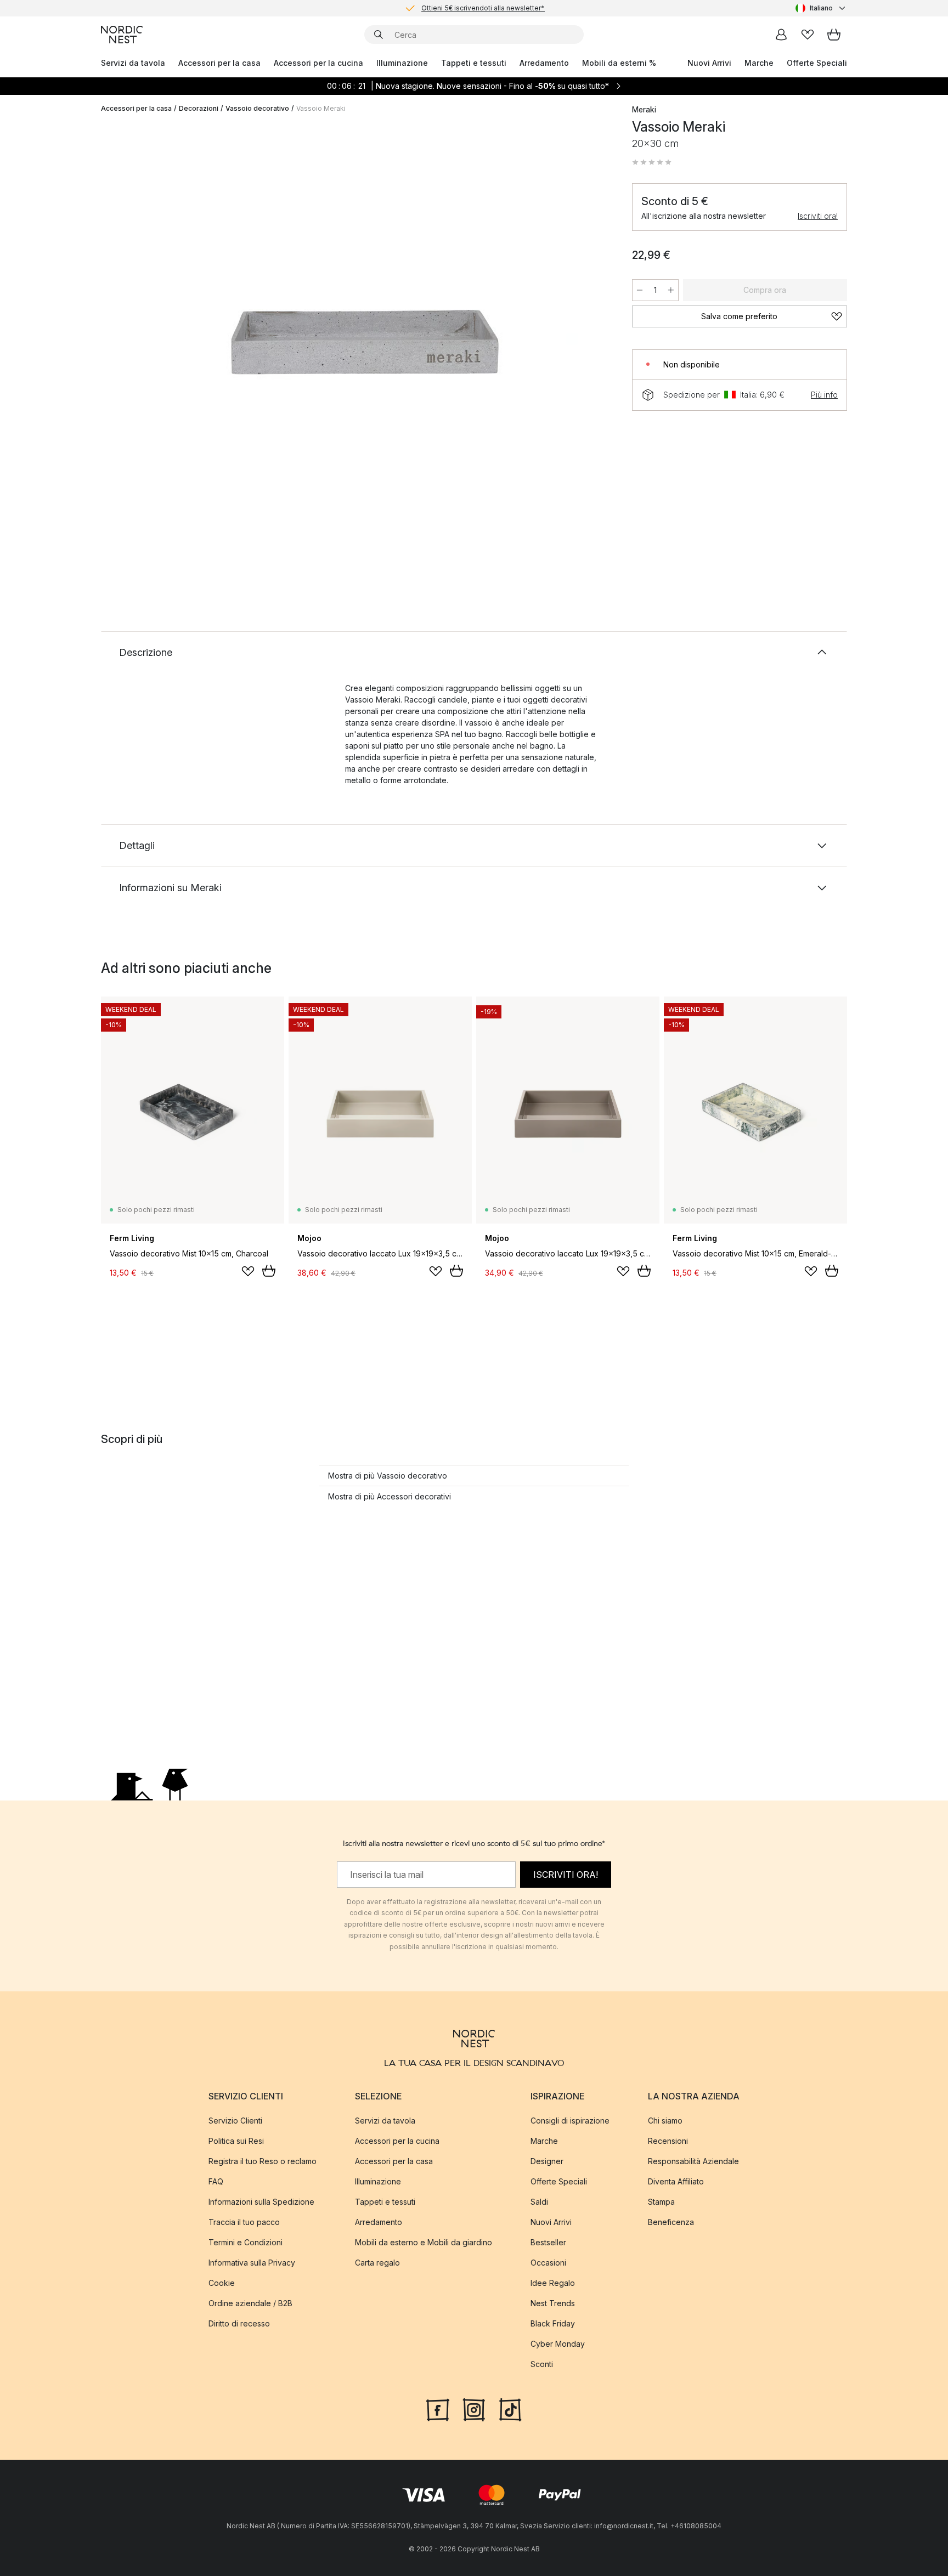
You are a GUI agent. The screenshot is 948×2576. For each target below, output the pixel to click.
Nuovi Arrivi (709, 63)
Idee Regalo (553, 2282)
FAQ (216, 2181)
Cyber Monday (558, 2343)
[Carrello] (834, 35)
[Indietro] (138, 343)
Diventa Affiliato (676, 2181)
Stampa (661, 2201)
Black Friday (553, 2323)
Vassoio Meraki (321, 108)
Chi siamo (665, 2120)
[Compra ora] (269, 1271)
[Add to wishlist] (248, 1271)
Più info (824, 395)
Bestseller (548, 2242)
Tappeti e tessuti (474, 63)
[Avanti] (590, 343)
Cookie (222, 2282)
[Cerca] (379, 35)
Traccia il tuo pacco (244, 2221)
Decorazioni (199, 108)
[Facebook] (438, 2408)
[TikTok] (510, 2408)
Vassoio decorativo (257, 108)
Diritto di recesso (239, 2323)
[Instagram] (474, 2408)
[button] (652, 162)
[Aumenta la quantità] (671, 290)
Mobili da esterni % (619, 63)
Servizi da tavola (133, 63)
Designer (547, 2161)
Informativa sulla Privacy (252, 2262)
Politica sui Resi (236, 2140)
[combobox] (821, 8)
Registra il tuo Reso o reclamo (263, 2161)
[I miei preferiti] (808, 35)
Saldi (539, 2201)
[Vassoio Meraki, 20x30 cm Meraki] (364, 342)
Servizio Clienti (235, 2120)
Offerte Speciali (817, 63)
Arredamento (544, 63)
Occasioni (548, 2262)
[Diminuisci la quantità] (640, 290)
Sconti (542, 2363)
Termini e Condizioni (246, 2242)
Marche (759, 63)
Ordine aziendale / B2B (250, 2303)
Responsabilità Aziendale (693, 2161)
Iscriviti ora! (818, 216)
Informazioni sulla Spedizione (261, 2201)
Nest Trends (553, 2303)
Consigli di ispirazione (570, 2120)
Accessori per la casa (219, 63)
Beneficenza (671, 2221)
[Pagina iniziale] (122, 35)
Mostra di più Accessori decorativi (390, 1496)
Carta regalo (377, 2262)
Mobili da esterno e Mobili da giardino (424, 2242)
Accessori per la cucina (318, 63)
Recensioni (668, 2140)
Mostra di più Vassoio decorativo (388, 1476)
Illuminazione (402, 63)
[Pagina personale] (781, 35)
